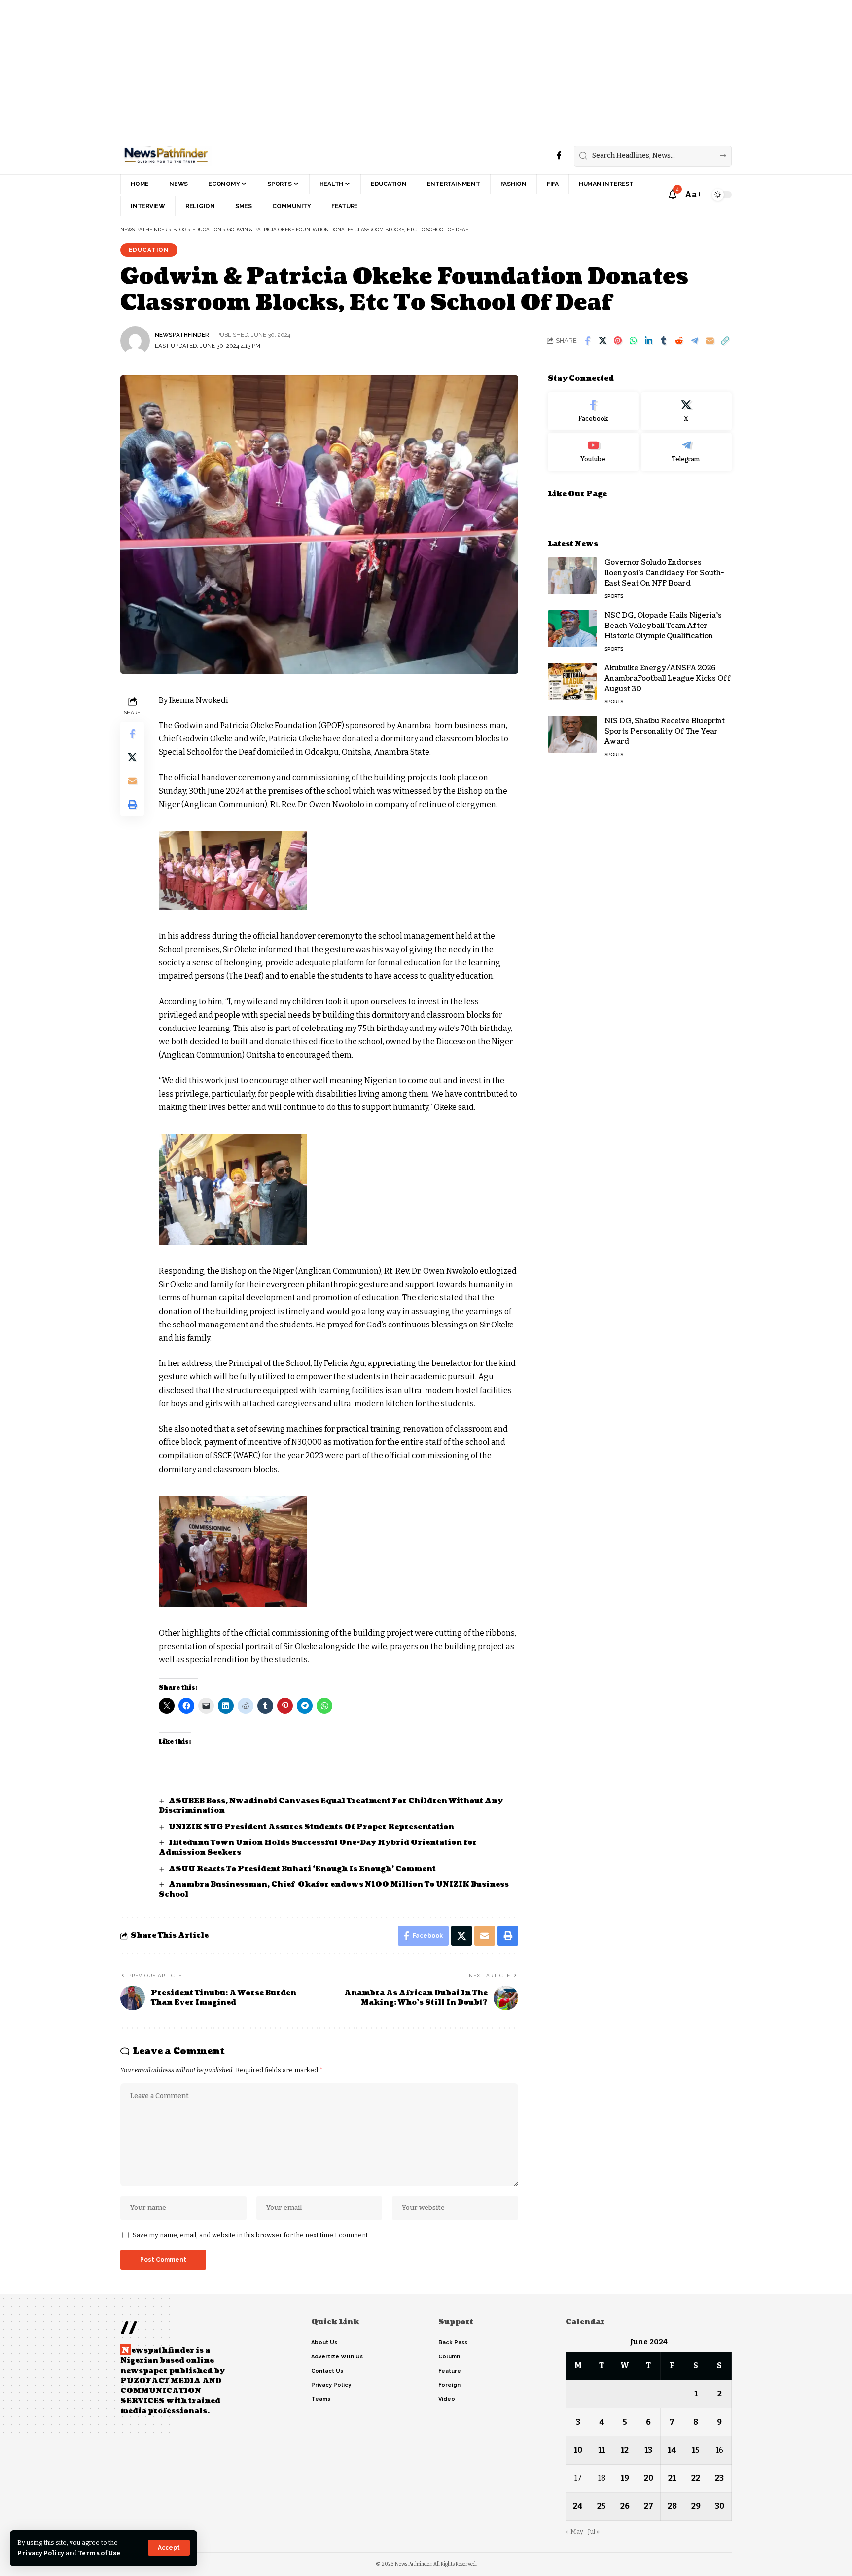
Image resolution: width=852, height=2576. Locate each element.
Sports (614, 596)
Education (149, 250)
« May (574, 2531)
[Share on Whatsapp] (633, 341)
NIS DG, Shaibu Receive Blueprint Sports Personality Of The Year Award (665, 731)
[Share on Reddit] (679, 341)
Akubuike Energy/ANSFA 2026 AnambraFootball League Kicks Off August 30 (668, 679)
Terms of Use (99, 2553)
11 (602, 2450)
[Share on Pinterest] (618, 341)
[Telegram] (686, 452)
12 (625, 2450)
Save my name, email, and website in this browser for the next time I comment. (251, 2235)
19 (625, 2478)
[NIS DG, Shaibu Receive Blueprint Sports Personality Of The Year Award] (572, 734)
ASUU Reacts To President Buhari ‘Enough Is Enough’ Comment (302, 1869)
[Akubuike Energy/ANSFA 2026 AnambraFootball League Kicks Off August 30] (572, 681)
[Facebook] (559, 156)
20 (649, 2478)
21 (672, 2478)
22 (696, 2478)
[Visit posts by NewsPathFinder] (135, 341)
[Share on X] (603, 341)
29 (696, 2506)
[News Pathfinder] (166, 156)
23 (719, 2478)
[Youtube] (593, 452)
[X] (686, 411)
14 (672, 2450)
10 (578, 2450)
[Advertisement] (296, 69)
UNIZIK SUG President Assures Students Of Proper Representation (311, 1827)
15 (696, 2450)
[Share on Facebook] (587, 341)
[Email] (710, 341)
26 (625, 2506)
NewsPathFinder (182, 335)
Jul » (594, 2531)
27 (649, 2506)
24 (578, 2506)
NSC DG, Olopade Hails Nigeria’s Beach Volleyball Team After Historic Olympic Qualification (663, 626)
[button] (169, 2548)
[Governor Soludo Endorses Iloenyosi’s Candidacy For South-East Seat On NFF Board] (572, 576)
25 (602, 2506)
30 (720, 2506)
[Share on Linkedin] (648, 341)
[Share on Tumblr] (664, 341)
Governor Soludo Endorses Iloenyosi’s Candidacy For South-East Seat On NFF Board (664, 573)
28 (672, 2506)
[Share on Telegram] (694, 341)
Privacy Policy (41, 2553)
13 (648, 2450)
